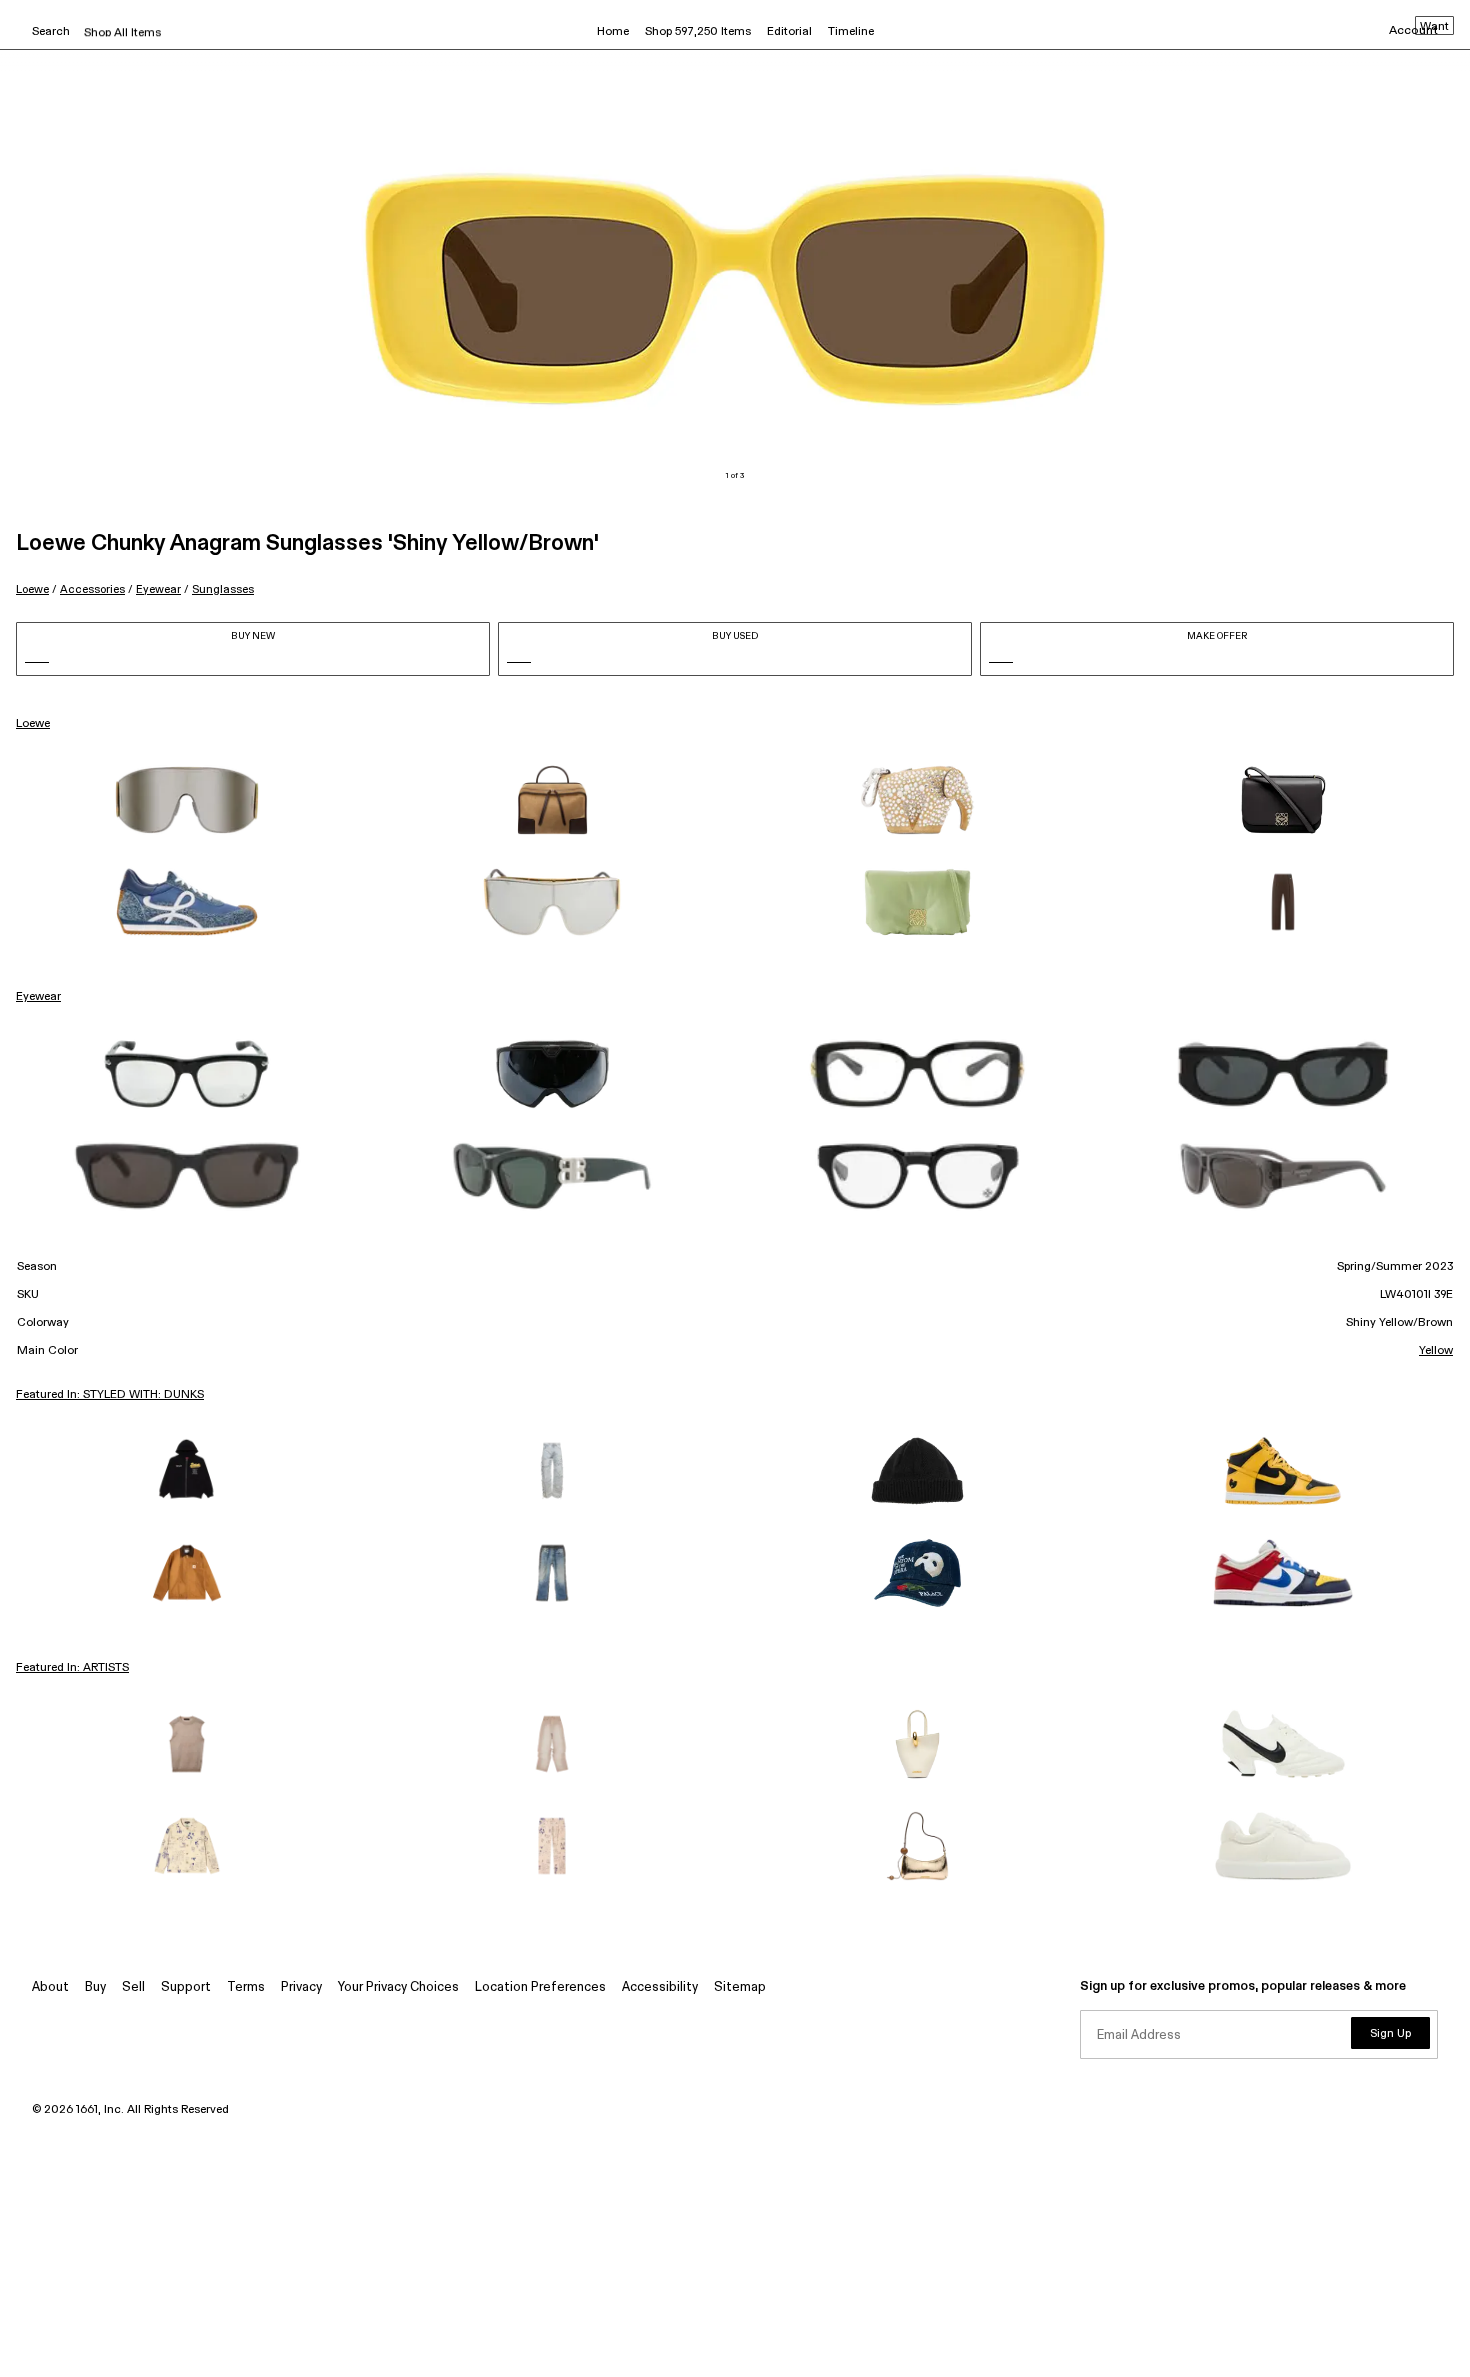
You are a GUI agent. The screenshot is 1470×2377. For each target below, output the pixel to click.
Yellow (1436, 1351)
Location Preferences (540, 1987)
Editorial (789, 32)
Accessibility (660, 1987)
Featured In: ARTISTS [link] (72, 1668)
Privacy (301, 1987)
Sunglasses (223, 589)
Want (1434, 27)
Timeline (851, 32)
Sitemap (740, 1987)
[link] (187, 800)
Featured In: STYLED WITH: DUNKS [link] (110, 1395)
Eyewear (158, 589)
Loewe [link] (33, 724)
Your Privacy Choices (398, 1987)
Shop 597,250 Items (698, 32)
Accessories (92, 589)
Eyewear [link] (38, 997)
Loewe (32, 589)
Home (613, 32)
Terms (246, 1987)
